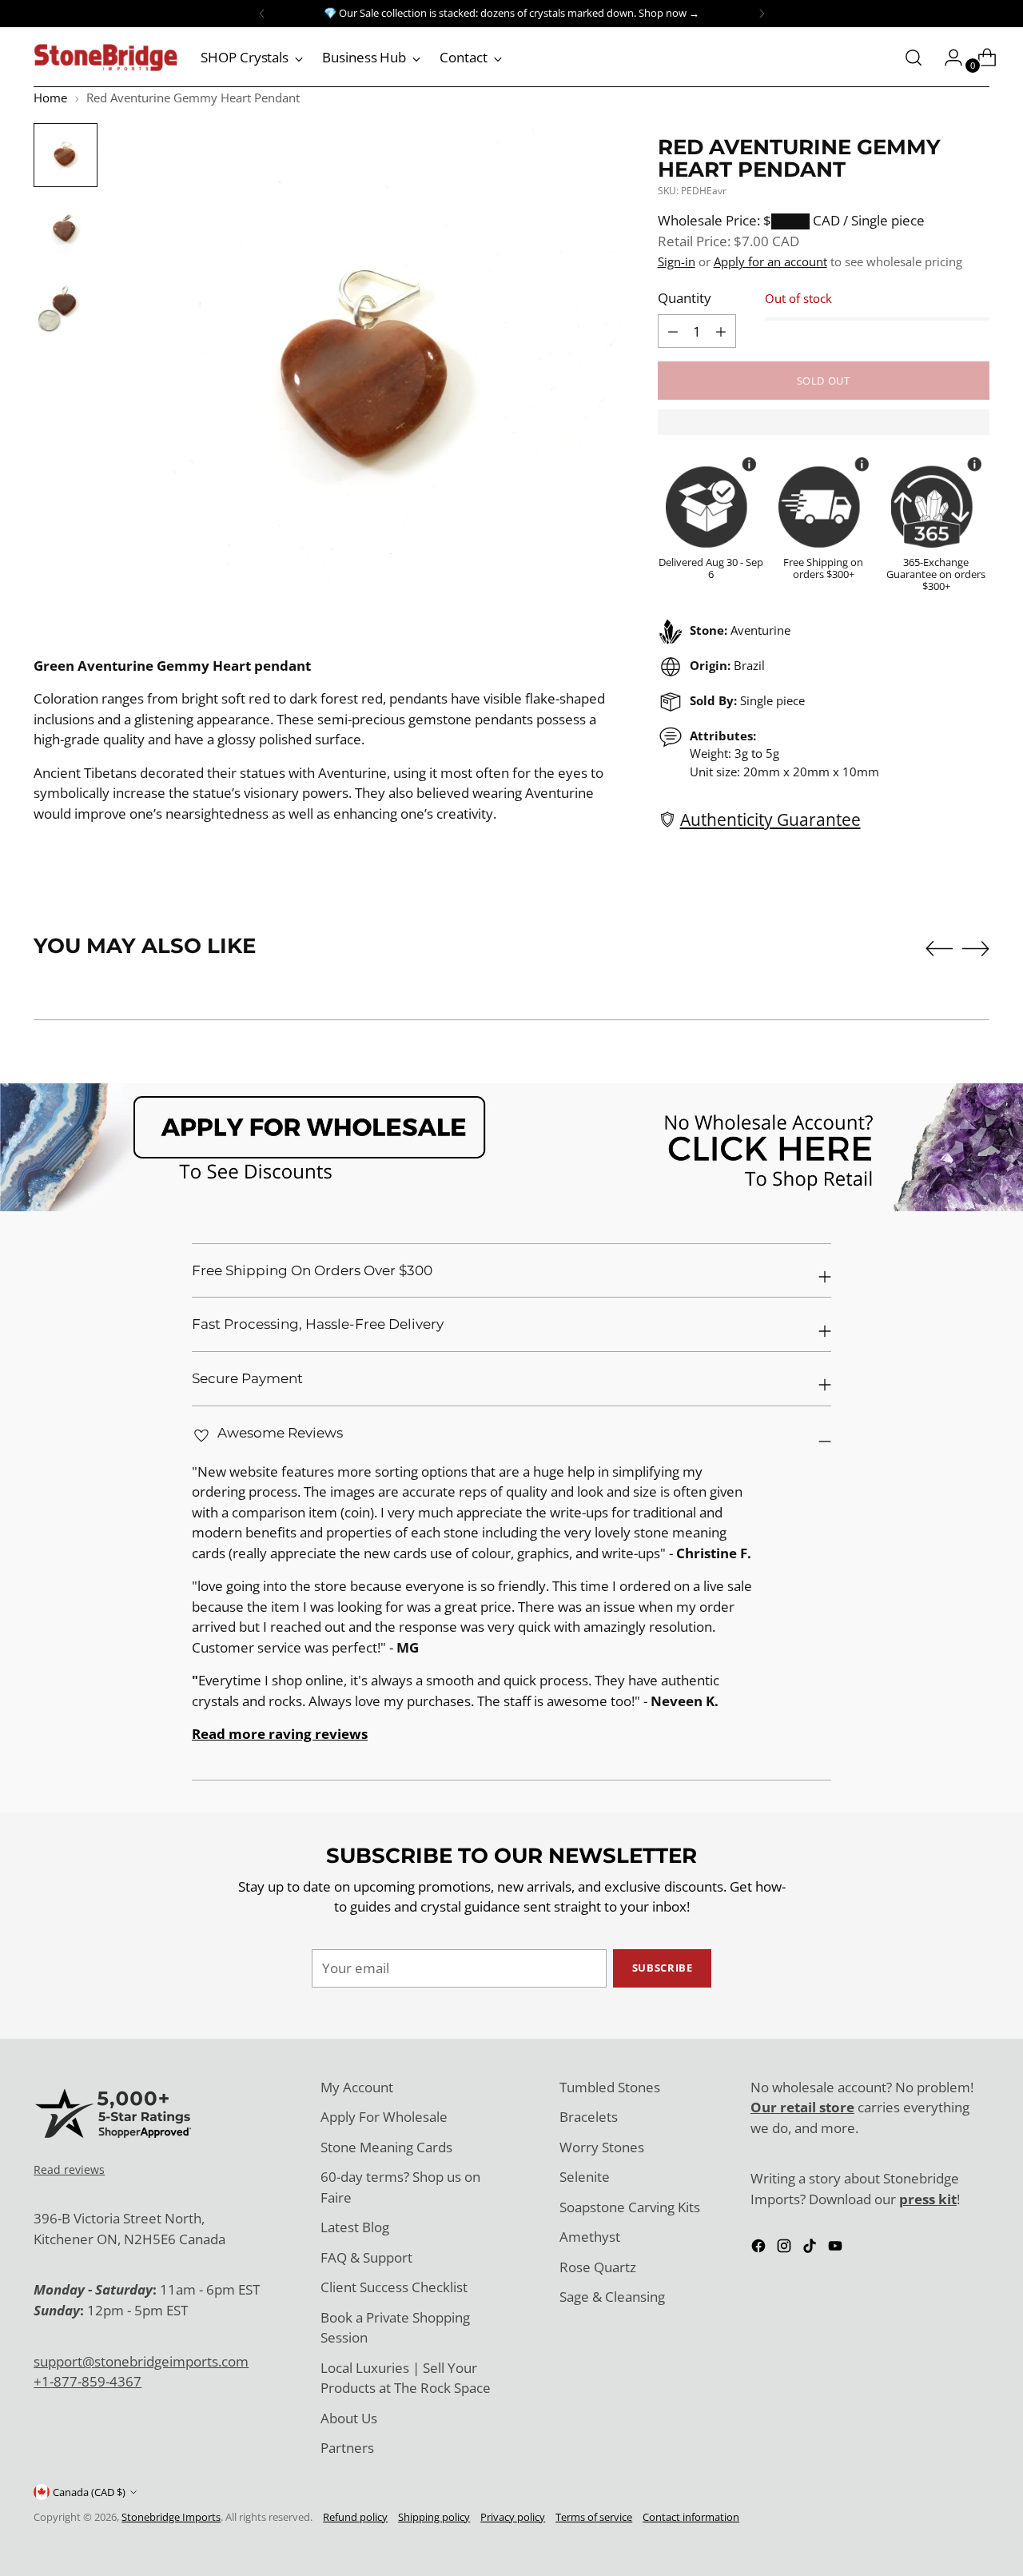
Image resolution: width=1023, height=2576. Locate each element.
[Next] (762, 14)
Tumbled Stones (610, 2087)
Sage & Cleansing (612, 2297)
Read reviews (69, 2169)
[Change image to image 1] (66, 155)
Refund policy (355, 2517)
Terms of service (594, 2517)
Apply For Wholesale (384, 2117)
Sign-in (677, 261)
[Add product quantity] (673, 331)
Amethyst (590, 2237)
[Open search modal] (914, 58)
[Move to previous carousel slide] (939, 949)
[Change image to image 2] (66, 229)
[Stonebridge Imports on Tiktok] (811, 2249)
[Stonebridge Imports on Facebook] (760, 2249)
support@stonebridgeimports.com (141, 2361)
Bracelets (589, 2117)
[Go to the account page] (947, 58)
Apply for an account (770, 261)
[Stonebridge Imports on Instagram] (786, 2249)
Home (50, 98)
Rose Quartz (598, 2267)
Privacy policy (513, 2517)
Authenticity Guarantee (770, 819)
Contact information (691, 2517)
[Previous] (262, 14)
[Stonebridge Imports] (105, 58)
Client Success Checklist (394, 2287)
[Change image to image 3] (66, 302)
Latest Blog (355, 2227)
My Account (357, 2087)
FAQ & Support (366, 2257)
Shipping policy (434, 2517)
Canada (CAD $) (89, 2492)
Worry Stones (602, 2147)
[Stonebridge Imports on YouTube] (837, 2249)
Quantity (685, 298)
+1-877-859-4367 (88, 2381)
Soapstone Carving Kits (630, 2207)
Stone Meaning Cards (386, 2147)
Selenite (585, 2177)
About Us (349, 2418)
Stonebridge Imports (171, 2517)
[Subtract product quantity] (721, 331)
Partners (347, 2448)
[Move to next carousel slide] (976, 948)
